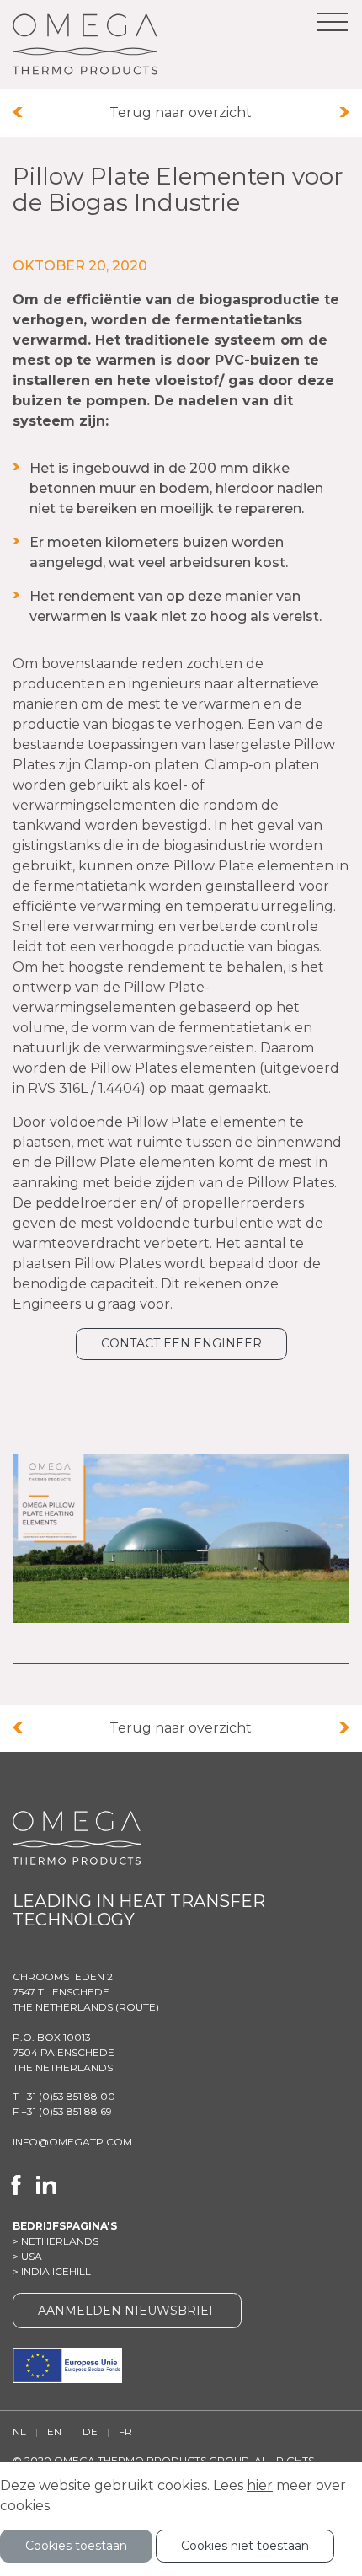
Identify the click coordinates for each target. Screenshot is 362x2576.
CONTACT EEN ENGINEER (181, 1343)
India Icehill (56, 2271)
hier (260, 2485)
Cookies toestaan (76, 2546)
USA (32, 2256)
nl (19, 2431)
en (54, 2431)
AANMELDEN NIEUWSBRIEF (127, 2311)
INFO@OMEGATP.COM (72, 2142)
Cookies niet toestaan (245, 2546)
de (90, 2431)
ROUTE (137, 2007)
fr (125, 2431)
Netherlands (60, 2241)
